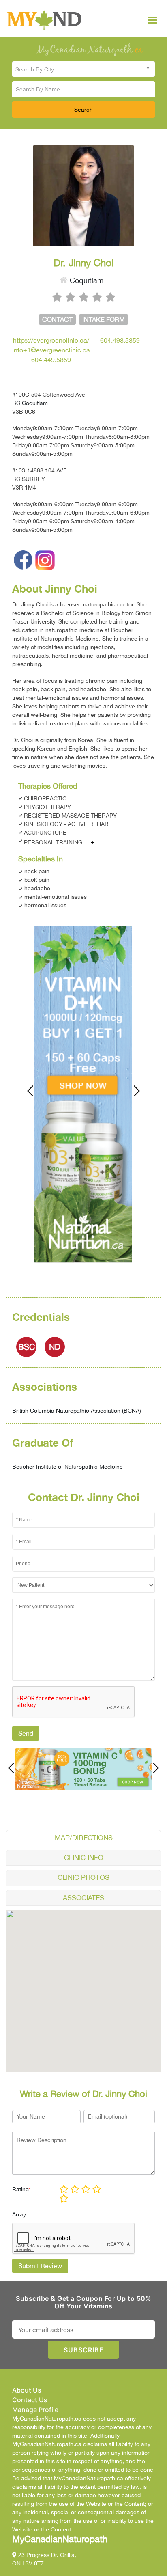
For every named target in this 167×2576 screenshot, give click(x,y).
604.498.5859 (120, 340)
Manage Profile (35, 2410)
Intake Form (104, 319)
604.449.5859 (51, 360)
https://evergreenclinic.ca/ (51, 340)
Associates (83, 1898)
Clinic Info (84, 1858)
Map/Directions (84, 1838)
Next (133, 1091)
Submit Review (40, 2266)
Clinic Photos (83, 1877)
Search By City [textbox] (35, 69)
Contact (57, 319)
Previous (34, 1091)
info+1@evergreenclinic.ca (51, 350)
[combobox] (83, 69)
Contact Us (30, 2400)
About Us (27, 2390)
